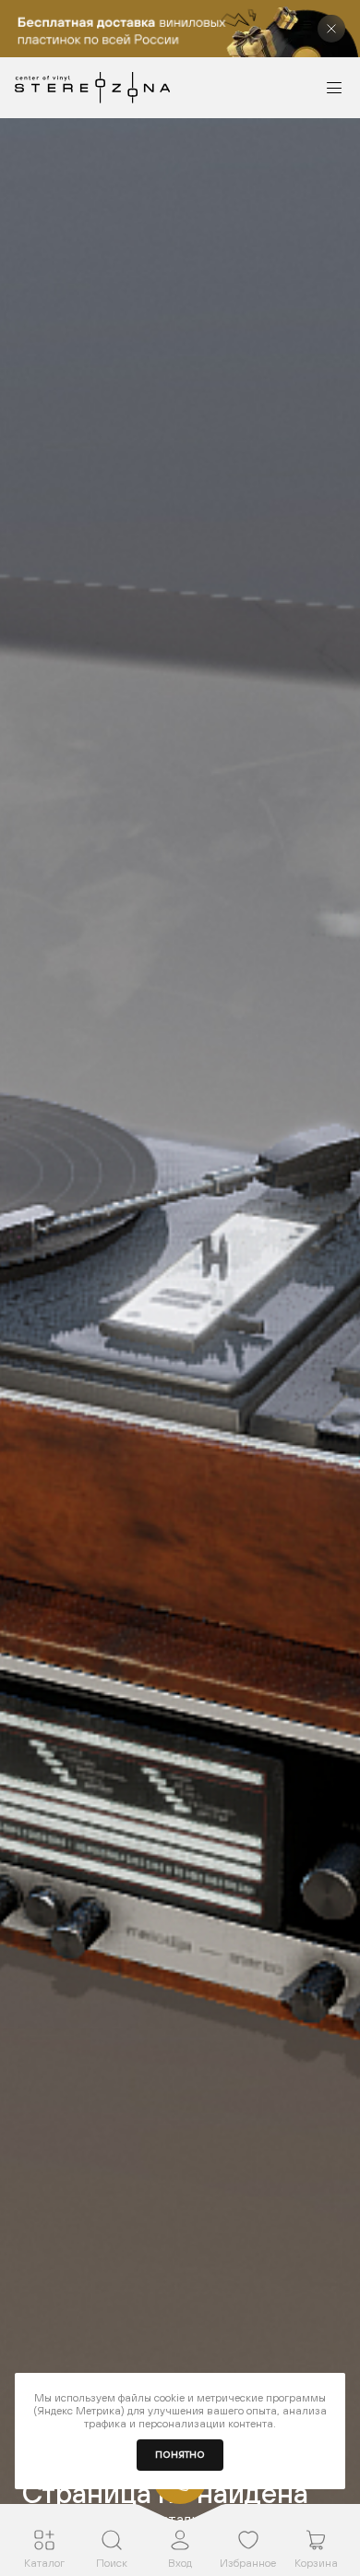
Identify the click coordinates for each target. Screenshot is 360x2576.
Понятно (180, 2455)
